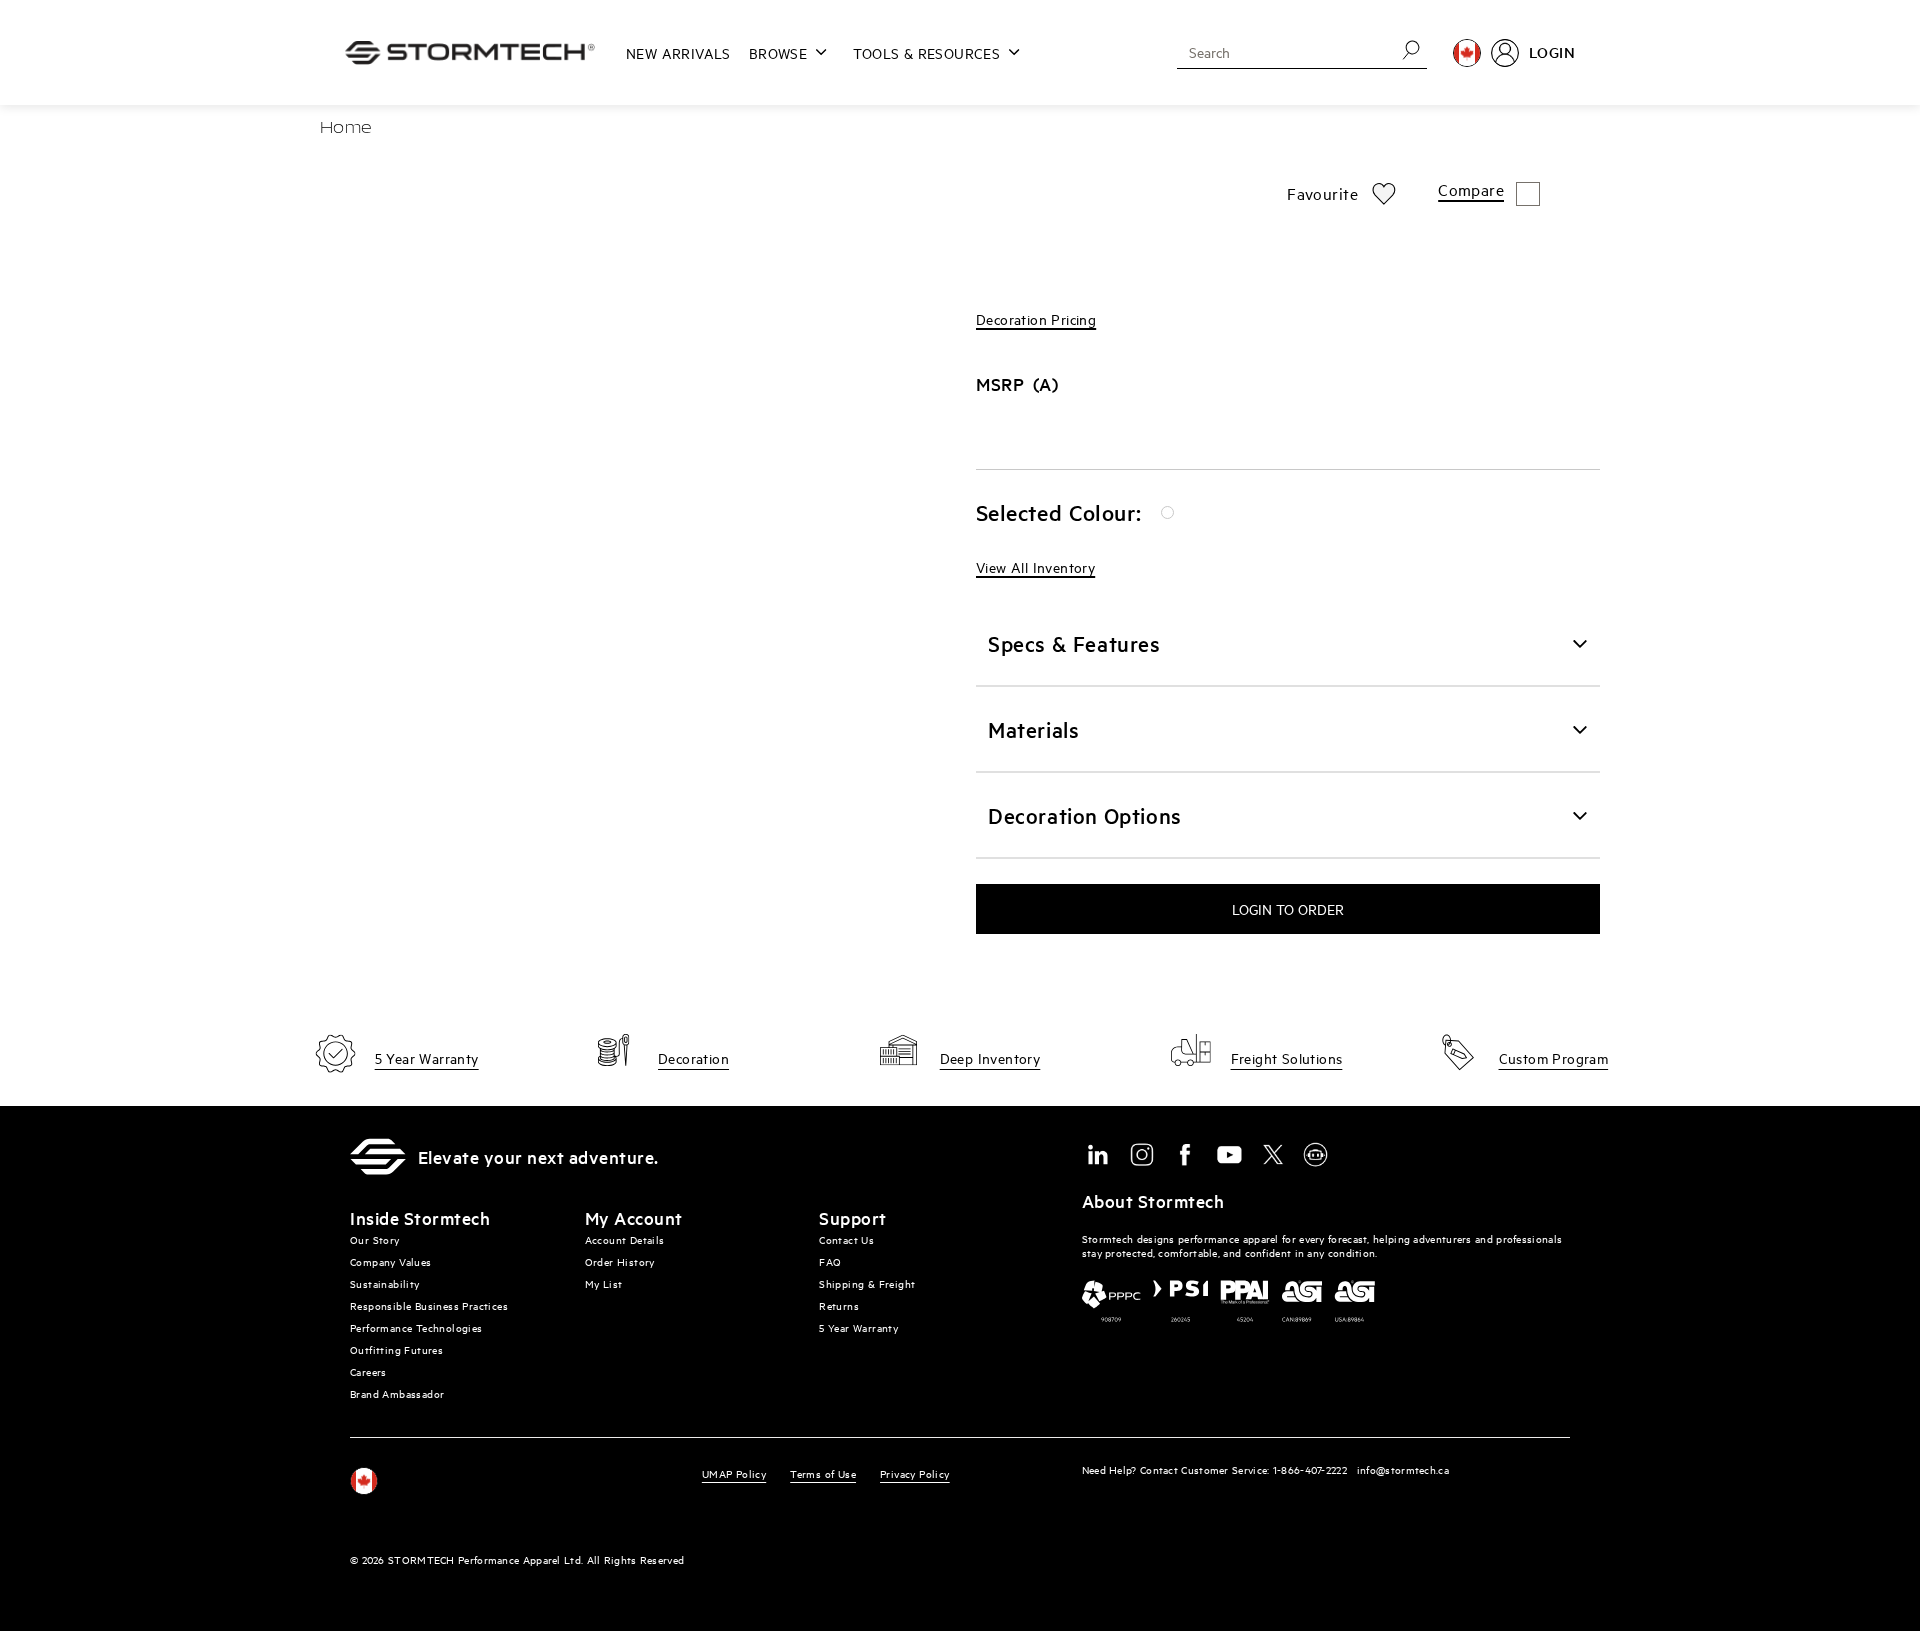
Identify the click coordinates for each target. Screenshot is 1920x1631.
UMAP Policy (734, 1473)
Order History (620, 1261)
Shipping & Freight (867, 1283)
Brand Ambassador (397, 1393)
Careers (368, 1371)
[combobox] (1279, 52)
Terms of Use (823, 1473)
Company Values (391, 1261)
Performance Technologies (416, 1327)
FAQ (830, 1261)
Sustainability (385, 1283)
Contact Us (846, 1239)
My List (604, 1283)
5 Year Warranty (858, 1327)
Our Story (375, 1239)
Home (346, 129)
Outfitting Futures (396, 1349)
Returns (839, 1305)
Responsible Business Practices (429, 1305)
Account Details (625, 1239)
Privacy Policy (915, 1473)
